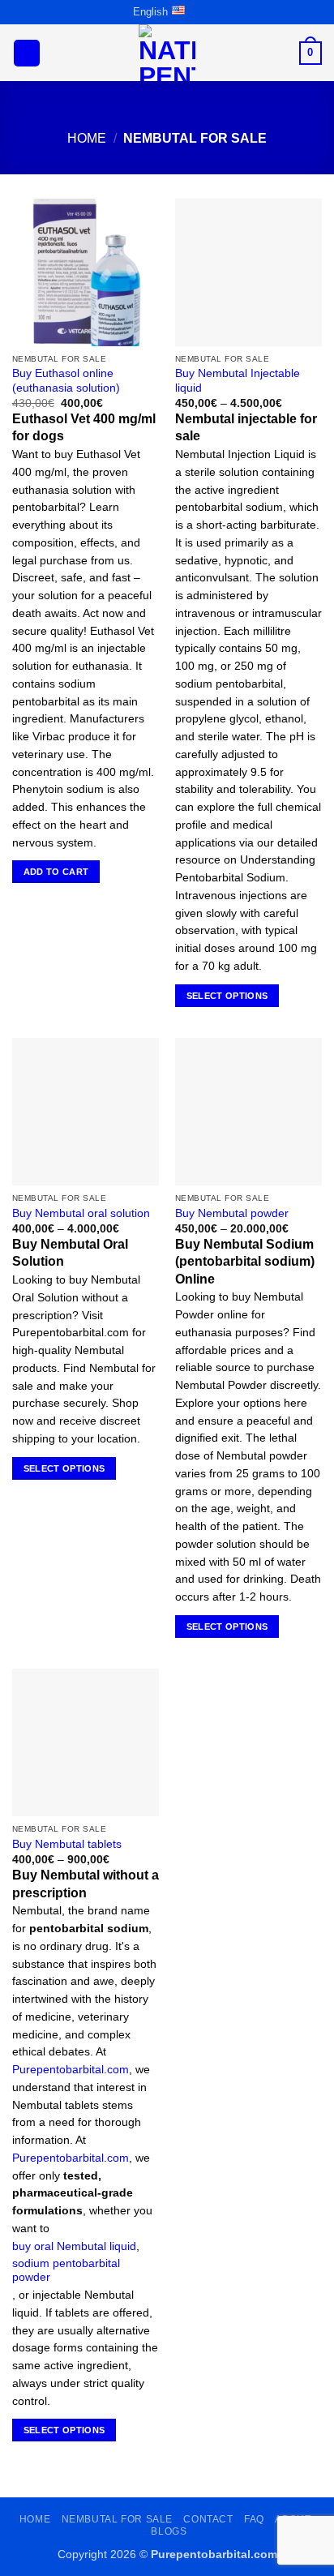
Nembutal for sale (117, 2519)
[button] (27, 53)
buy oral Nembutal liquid (74, 2246)
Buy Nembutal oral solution (81, 1213)
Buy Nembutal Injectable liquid (238, 381)
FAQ (254, 2519)
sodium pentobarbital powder (66, 2271)
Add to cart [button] (56, 872)
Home (87, 138)
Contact (208, 2519)
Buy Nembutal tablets (67, 1844)
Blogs (169, 2531)
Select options (227, 996)
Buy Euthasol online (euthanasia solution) (66, 381)
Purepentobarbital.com (71, 2070)
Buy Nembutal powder (232, 1213)
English (150, 12)
